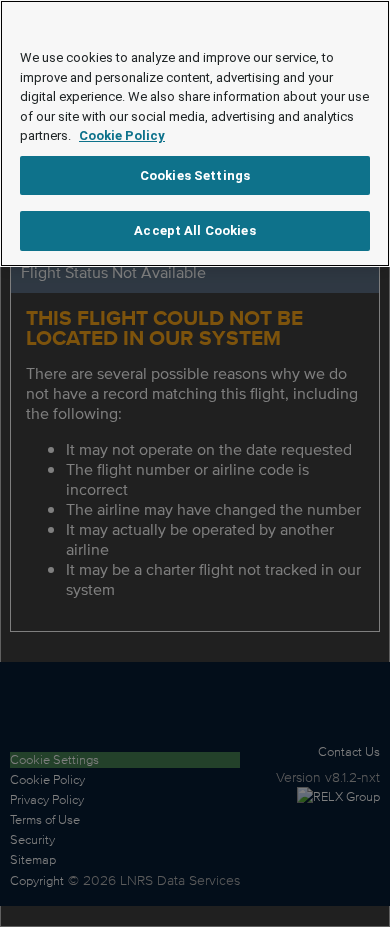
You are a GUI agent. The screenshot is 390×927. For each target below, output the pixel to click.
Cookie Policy (122, 135)
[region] (195, 133)
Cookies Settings (195, 175)
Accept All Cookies (194, 230)
